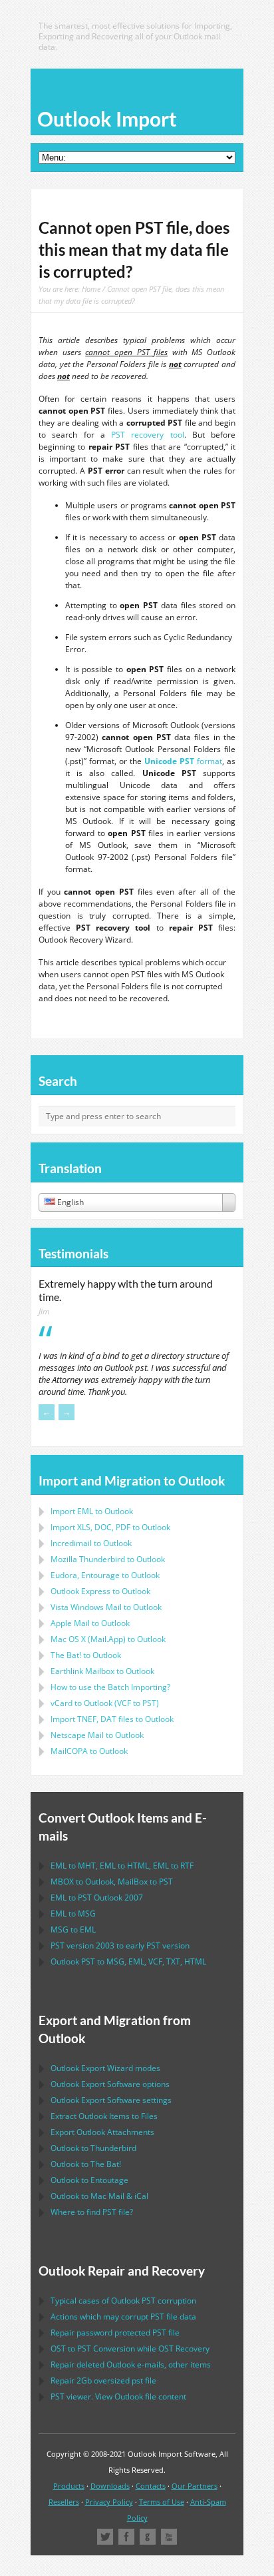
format (183, 761)
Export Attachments (102, 2132)
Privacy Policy (109, 2502)
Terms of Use (162, 2502)
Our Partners (195, 2486)
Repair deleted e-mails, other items (131, 2364)
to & (99, 2196)
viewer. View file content (118, 2396)
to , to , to (122, 1866)
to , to (112, 1882)
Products (69, 2486)
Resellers (64, 2502)
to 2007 (97, 1898)
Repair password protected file (115, 2333)
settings (111, 2100)
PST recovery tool (148, 435)
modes (105, 2068)
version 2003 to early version (120, 1945)
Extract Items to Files (104, 2116)
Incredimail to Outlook (91, 1543)
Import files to (112, 1719)
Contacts (151, 2486)
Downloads (110, 2486)
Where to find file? (92, 2212)
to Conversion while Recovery (130, 2349)
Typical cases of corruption (123, 2301)
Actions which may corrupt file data (123, 2317)
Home (91, 289)
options (110, 2084)
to (108, 1559)
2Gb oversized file (103, 2380)
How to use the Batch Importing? (110, 1687)
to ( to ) (105, 1703)
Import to (92, 1511)
